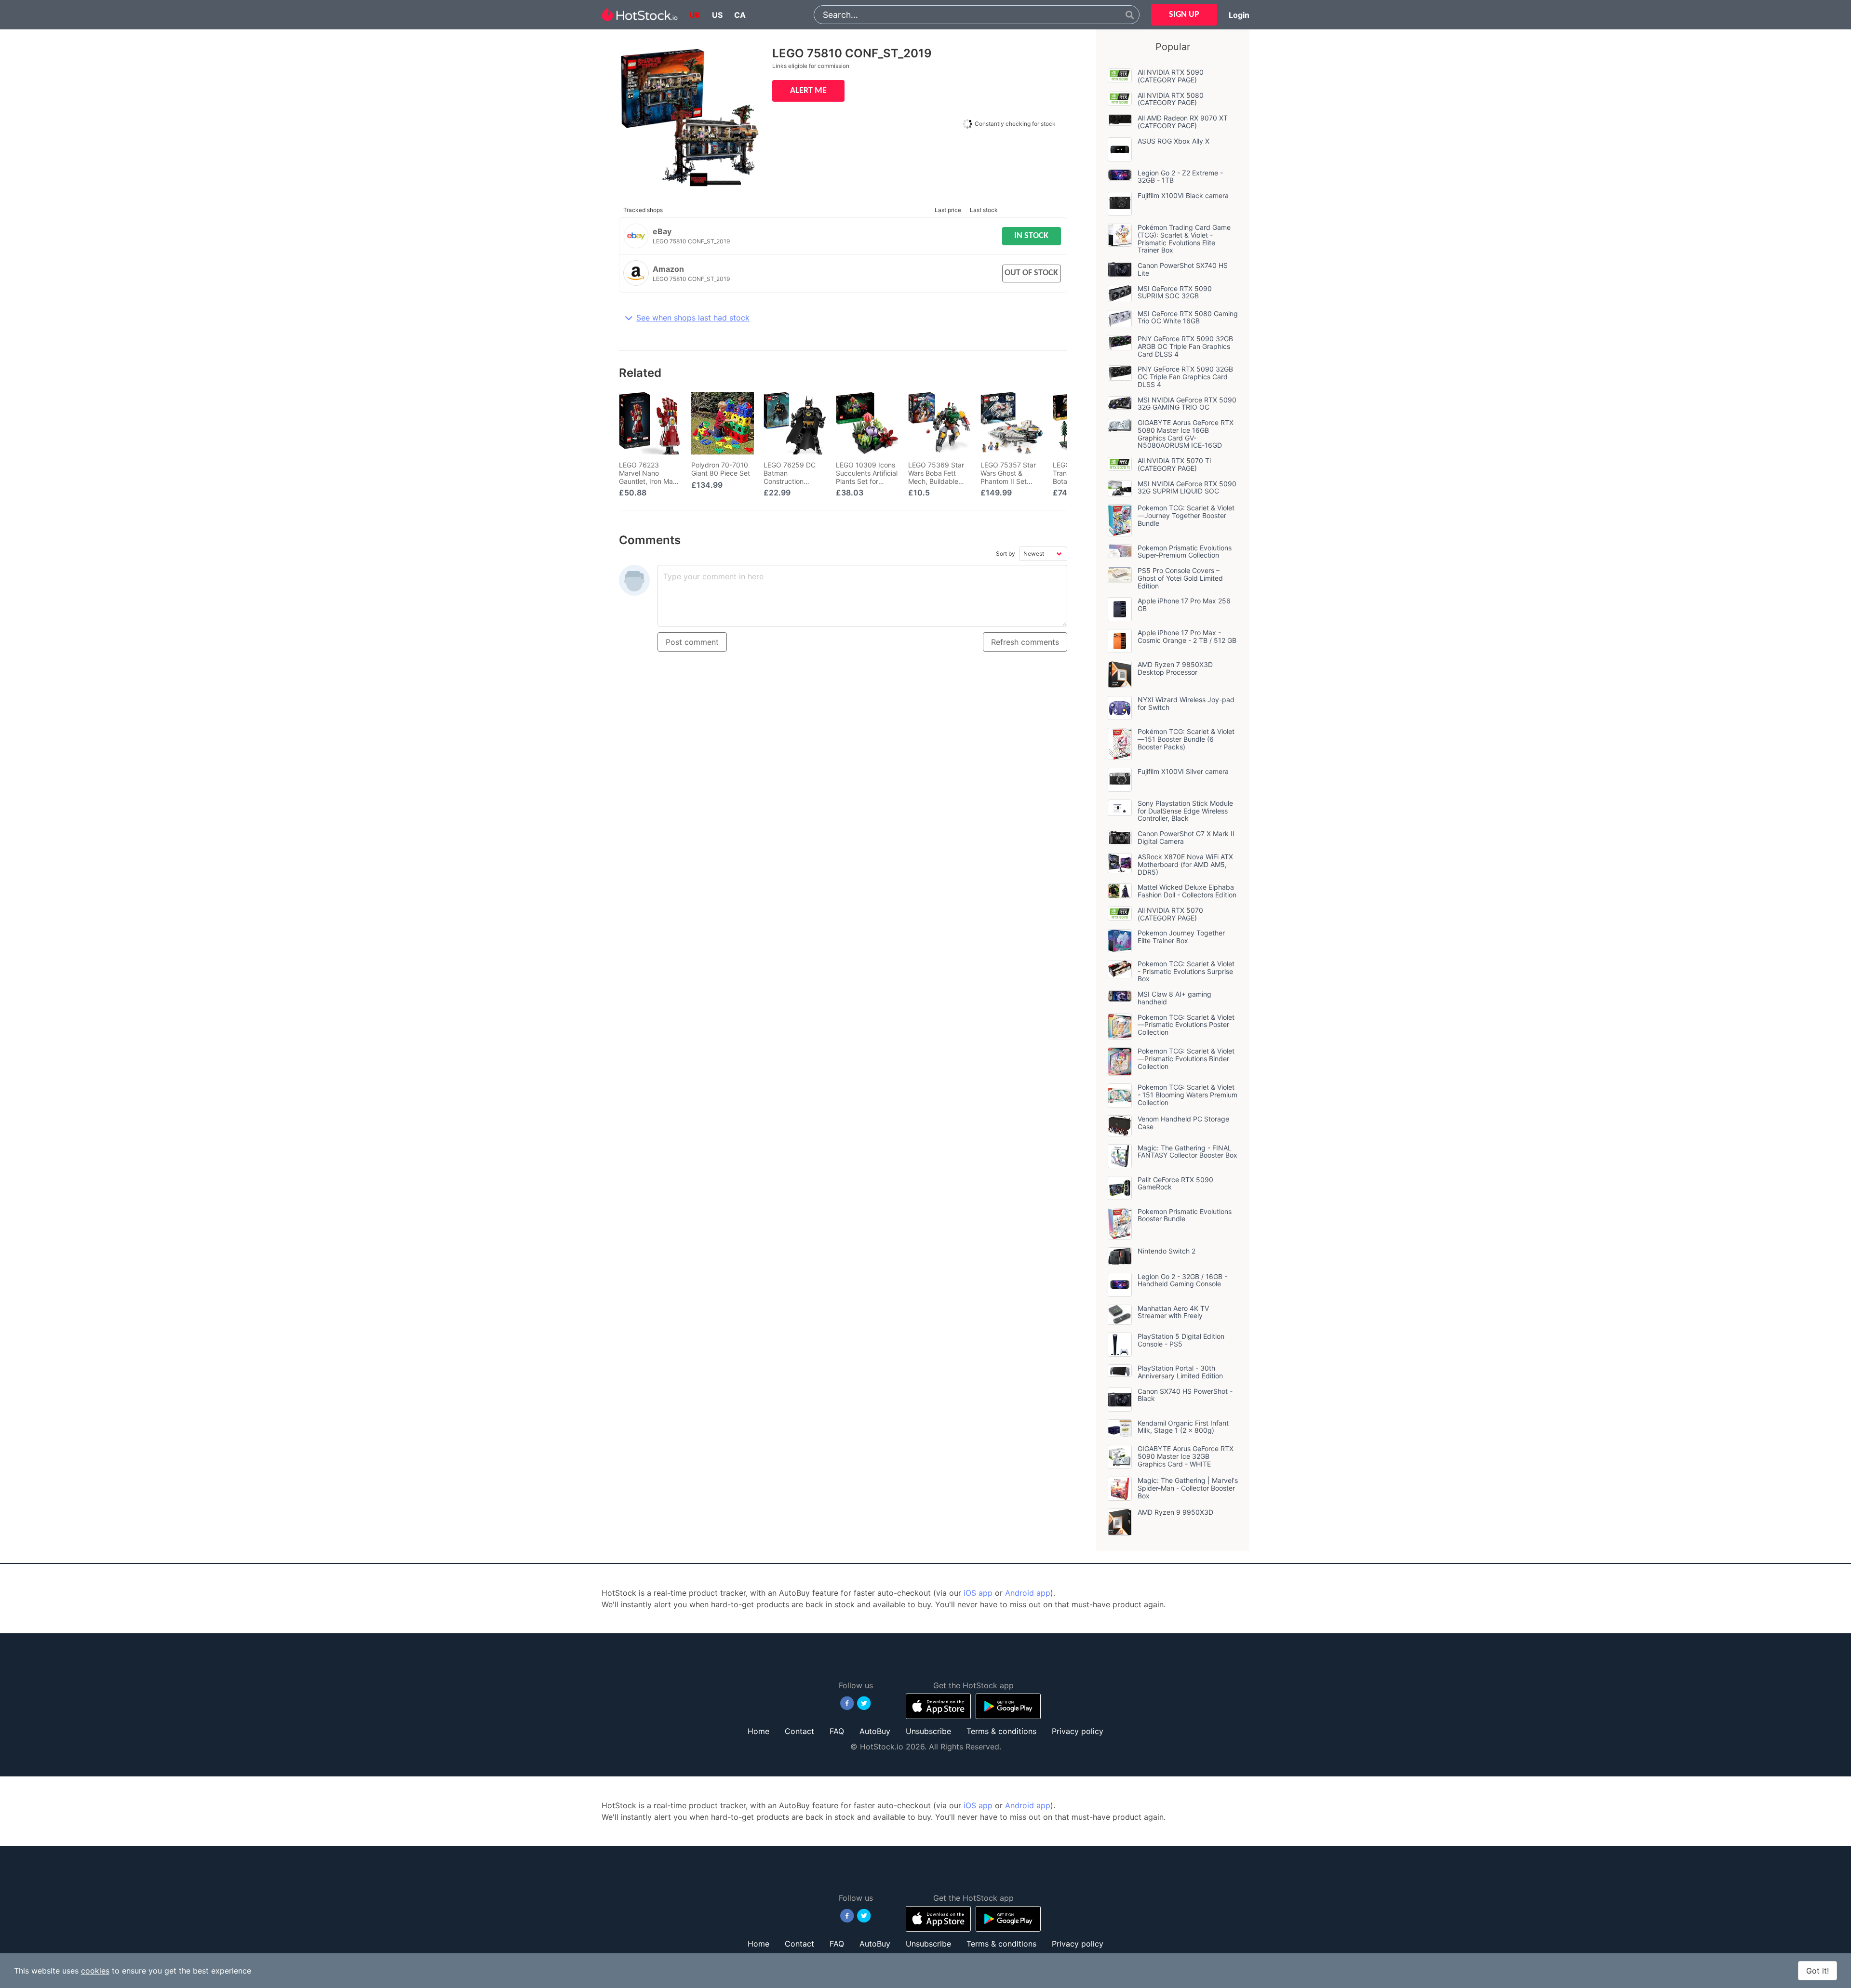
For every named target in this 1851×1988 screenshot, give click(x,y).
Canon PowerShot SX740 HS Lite (1183, 269)
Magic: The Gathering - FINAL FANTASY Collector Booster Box (1187, 1152)
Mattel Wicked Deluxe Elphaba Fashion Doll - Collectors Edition (1187, 891)
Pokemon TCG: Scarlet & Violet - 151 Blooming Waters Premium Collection (1187, 1095)
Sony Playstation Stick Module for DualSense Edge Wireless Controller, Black (1185, 811)
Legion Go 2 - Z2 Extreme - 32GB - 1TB (1180, 177)
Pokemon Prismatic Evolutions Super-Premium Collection (1185, 552)
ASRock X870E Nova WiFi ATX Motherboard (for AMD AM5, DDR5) (1185, 864)
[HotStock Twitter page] (864, 1703)
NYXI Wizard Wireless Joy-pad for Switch (1186, 703)
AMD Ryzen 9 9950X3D (1175, 1512)
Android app (1028, 1593)
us (717, 15)
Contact (799, 1731)
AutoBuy (875, 1731)
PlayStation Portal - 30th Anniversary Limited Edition (1180, 1372)
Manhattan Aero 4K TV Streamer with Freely (1173, 1312)
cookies (95, 1971)
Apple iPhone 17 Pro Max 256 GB (1184, 605)
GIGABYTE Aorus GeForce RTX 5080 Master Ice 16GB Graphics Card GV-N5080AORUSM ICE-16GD (1186, 434)
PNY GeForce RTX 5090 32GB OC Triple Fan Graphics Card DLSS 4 (1185, 377)
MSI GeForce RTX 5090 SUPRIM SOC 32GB (1175, 292)
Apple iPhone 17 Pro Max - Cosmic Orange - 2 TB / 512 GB (1187, 636)
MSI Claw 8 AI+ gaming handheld (1174, 998)
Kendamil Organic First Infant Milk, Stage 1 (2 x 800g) (1183, 1427)
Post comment (692, 642)
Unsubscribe (928, 1731)
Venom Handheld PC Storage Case (1183, 1123)
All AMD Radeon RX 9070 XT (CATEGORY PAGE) (1183, 122)
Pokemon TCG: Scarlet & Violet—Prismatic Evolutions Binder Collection (1186, 1059)
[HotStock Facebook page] (847, 1703)
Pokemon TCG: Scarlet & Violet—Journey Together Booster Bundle (1186, 515)
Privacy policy (1078, 1731)
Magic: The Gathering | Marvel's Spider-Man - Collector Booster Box (1188, 1488)
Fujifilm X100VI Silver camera (1183, 771)
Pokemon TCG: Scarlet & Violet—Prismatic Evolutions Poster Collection (1186, 1025)
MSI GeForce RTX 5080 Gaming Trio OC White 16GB (1188, 317)
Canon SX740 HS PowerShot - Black (1185, 1395)
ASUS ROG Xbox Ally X (1174, 141)
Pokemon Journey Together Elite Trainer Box (1181, 937)
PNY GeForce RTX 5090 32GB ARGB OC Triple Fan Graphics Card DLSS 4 (1185, 346)
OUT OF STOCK (1031, 273)
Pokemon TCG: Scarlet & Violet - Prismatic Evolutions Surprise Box (1186, 971)
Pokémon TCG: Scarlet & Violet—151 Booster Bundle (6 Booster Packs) (1186, 739)
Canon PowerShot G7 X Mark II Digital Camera (1186, 837)
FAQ (837, 1731)
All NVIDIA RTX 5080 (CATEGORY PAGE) (1171, 99)
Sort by (1006, 554)
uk (695, 15)
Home (758, 1731)
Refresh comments (1025, 642)
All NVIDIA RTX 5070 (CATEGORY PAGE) (1170, 914)
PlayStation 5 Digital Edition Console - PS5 (1181, 1340)
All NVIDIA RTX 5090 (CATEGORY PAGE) (1171, 76)
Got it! (1817, 1971)
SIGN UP (1184, 15)
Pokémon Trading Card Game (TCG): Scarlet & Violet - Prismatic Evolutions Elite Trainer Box (1184, 239)
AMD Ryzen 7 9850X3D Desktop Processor (1175, 668)
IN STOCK (1031, 236)
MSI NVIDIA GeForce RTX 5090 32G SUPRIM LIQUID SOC (1187, 487)
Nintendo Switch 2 (1167, 1251)
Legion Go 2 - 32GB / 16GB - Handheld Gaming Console (1182, 1280)
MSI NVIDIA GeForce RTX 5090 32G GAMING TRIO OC (1187, 404)
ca (740, 15)
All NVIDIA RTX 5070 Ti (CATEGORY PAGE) (1174, 464)
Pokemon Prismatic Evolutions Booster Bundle (1185, 1215)
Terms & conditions (1001, 1731)
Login (1239, 15)
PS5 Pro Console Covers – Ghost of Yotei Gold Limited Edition (1180, 578)
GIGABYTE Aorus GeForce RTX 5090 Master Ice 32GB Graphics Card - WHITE (1186, 1456)
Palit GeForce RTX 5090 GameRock (1175, 1183)
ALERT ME (808, 91)
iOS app (978, 1593)
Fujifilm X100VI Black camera (1183, 195)
